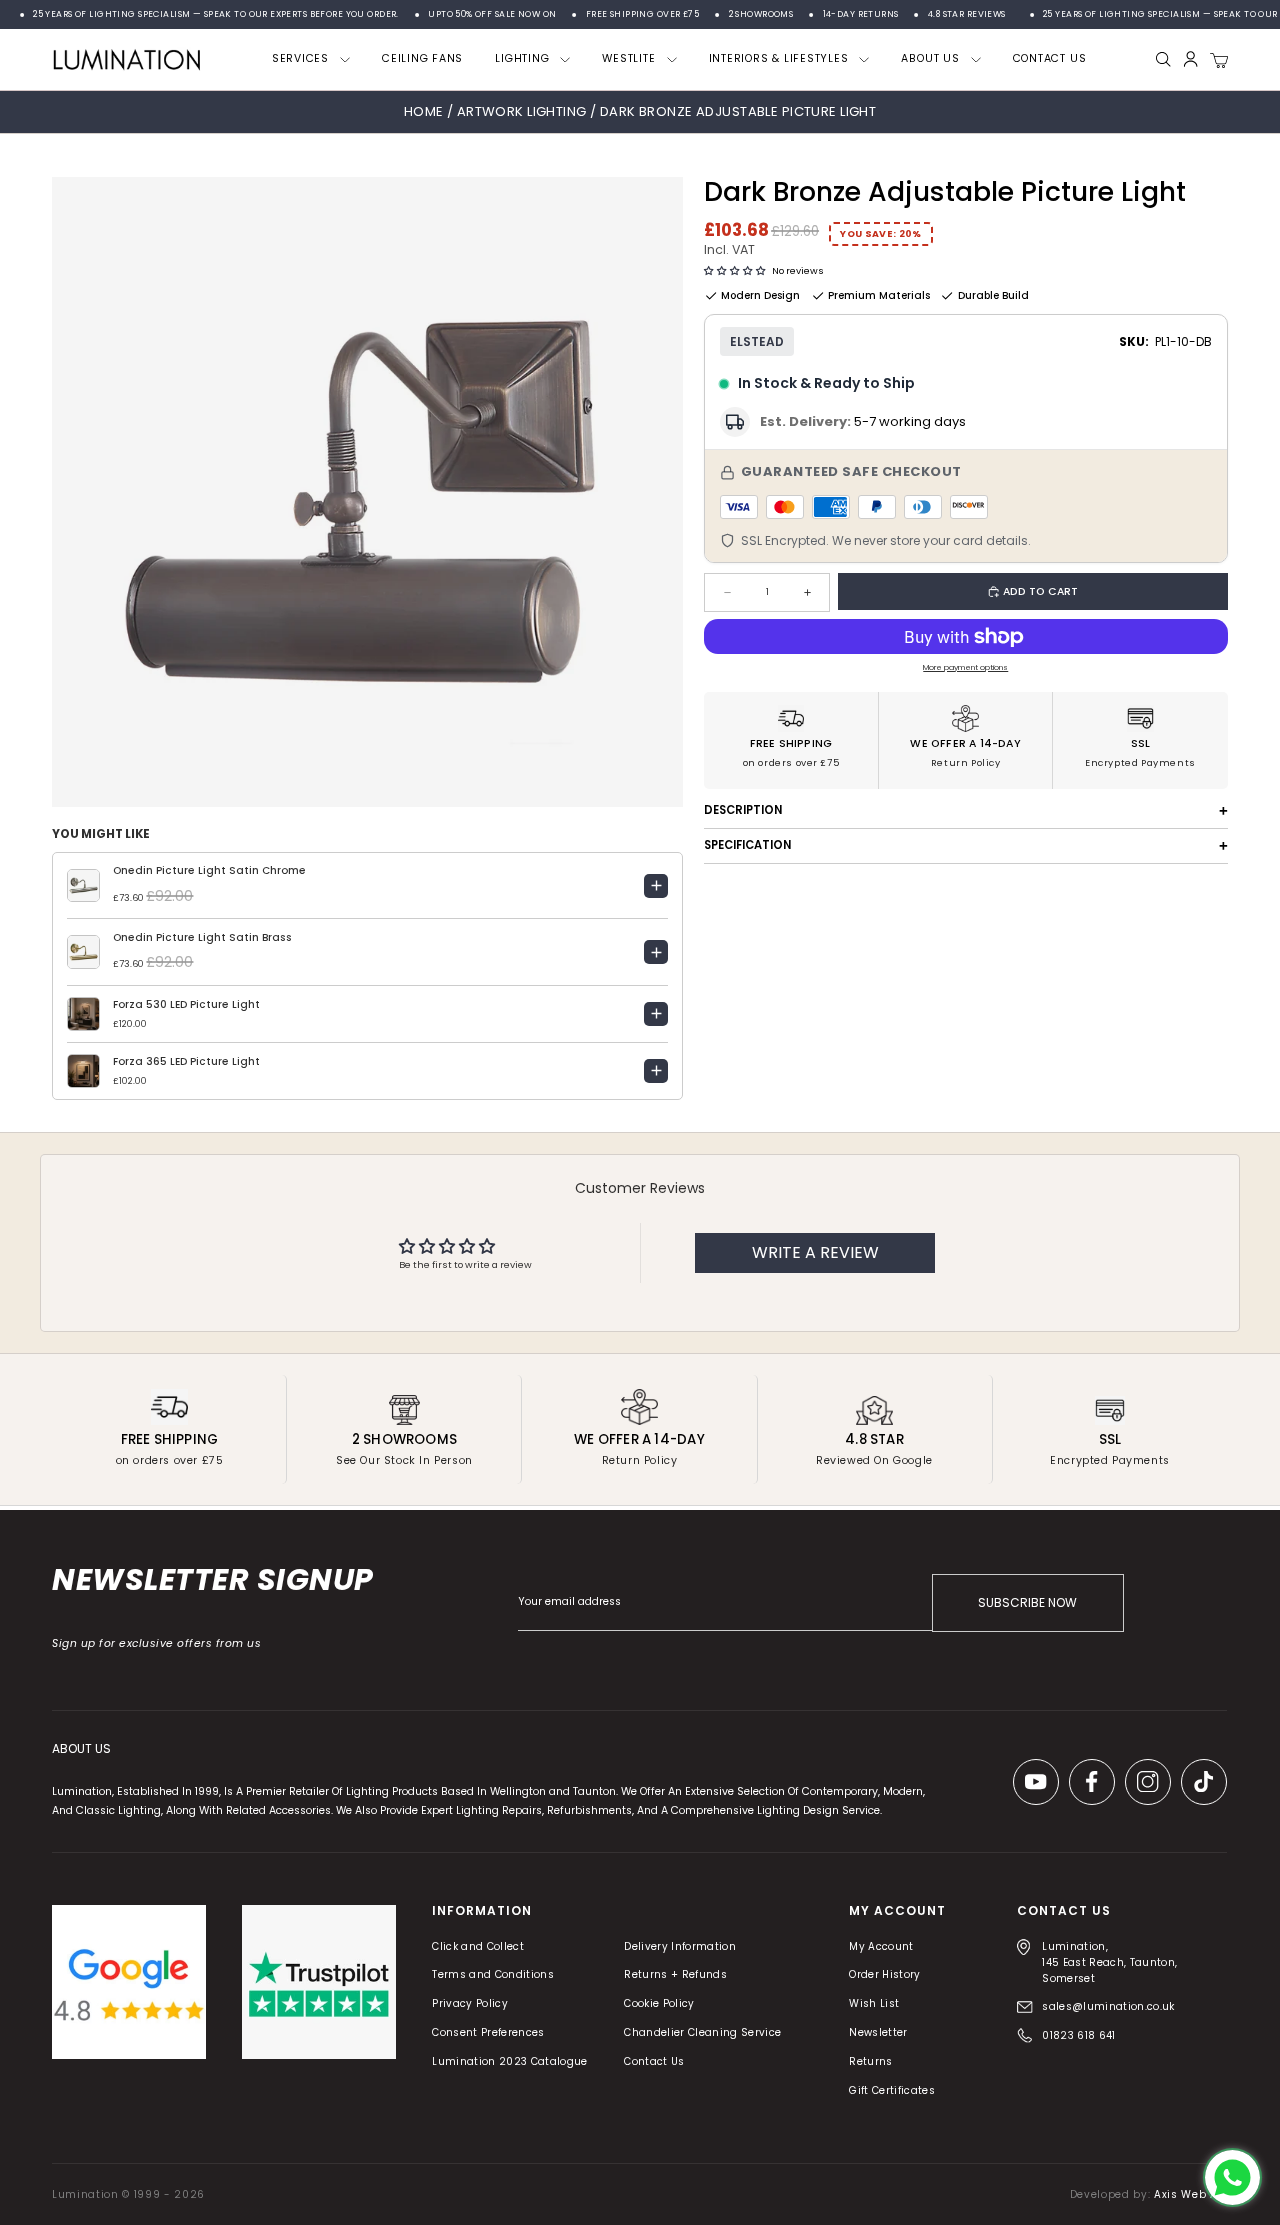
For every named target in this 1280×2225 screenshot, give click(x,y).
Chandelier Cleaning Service (703, 2032)
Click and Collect (479, 1946)
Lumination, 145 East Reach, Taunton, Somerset (1110, 1962)
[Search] (1163, 59)
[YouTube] (1037, 1782)
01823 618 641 (1079, 2035)
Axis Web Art (1190, 2194)
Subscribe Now (1028, 1602)
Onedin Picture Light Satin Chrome (209, 870)
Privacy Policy (471, 2003)
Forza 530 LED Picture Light (186, 1004)
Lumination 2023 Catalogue (510, 2061)
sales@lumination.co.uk (1109, 2006)
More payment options (965, 667)
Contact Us (655, 2061)
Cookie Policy (660, 2003)
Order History (885, 1974)
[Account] (1190, 59)
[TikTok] (1205, 1782)
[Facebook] (1093, 1782)
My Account (882, 1946)
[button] (734, 270)
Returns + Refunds (676, 1974)
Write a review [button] (815, 1252)
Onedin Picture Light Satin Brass (202, 937)
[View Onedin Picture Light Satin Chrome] (656, 886)
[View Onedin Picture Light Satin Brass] (656, 952)
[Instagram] (1149, 1782)
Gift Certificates (893, 2090)
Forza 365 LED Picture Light (186, 1061)
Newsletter (879, 2032)
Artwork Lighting (523, 111)
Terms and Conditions (494, 1974)
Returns (871, 2061)
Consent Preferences (489, 2032)
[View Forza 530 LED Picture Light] (656, 1014)
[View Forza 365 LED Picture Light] (656, 1071)
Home (424, 111)
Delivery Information (681, 1946)
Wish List (875, 2003)
